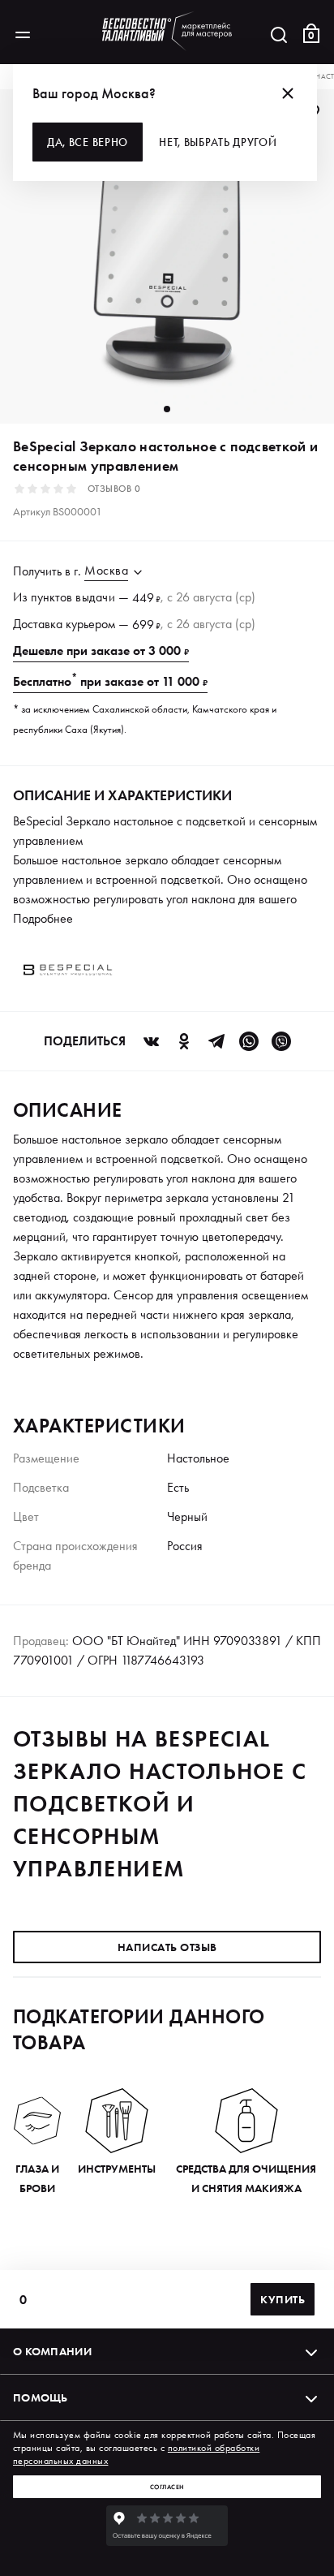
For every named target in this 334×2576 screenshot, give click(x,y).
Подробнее (43, 918)
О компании (52, 2351)
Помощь (41, 2397)
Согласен (167, 2487)
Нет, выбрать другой (218, 142)
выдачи (95, 597)
